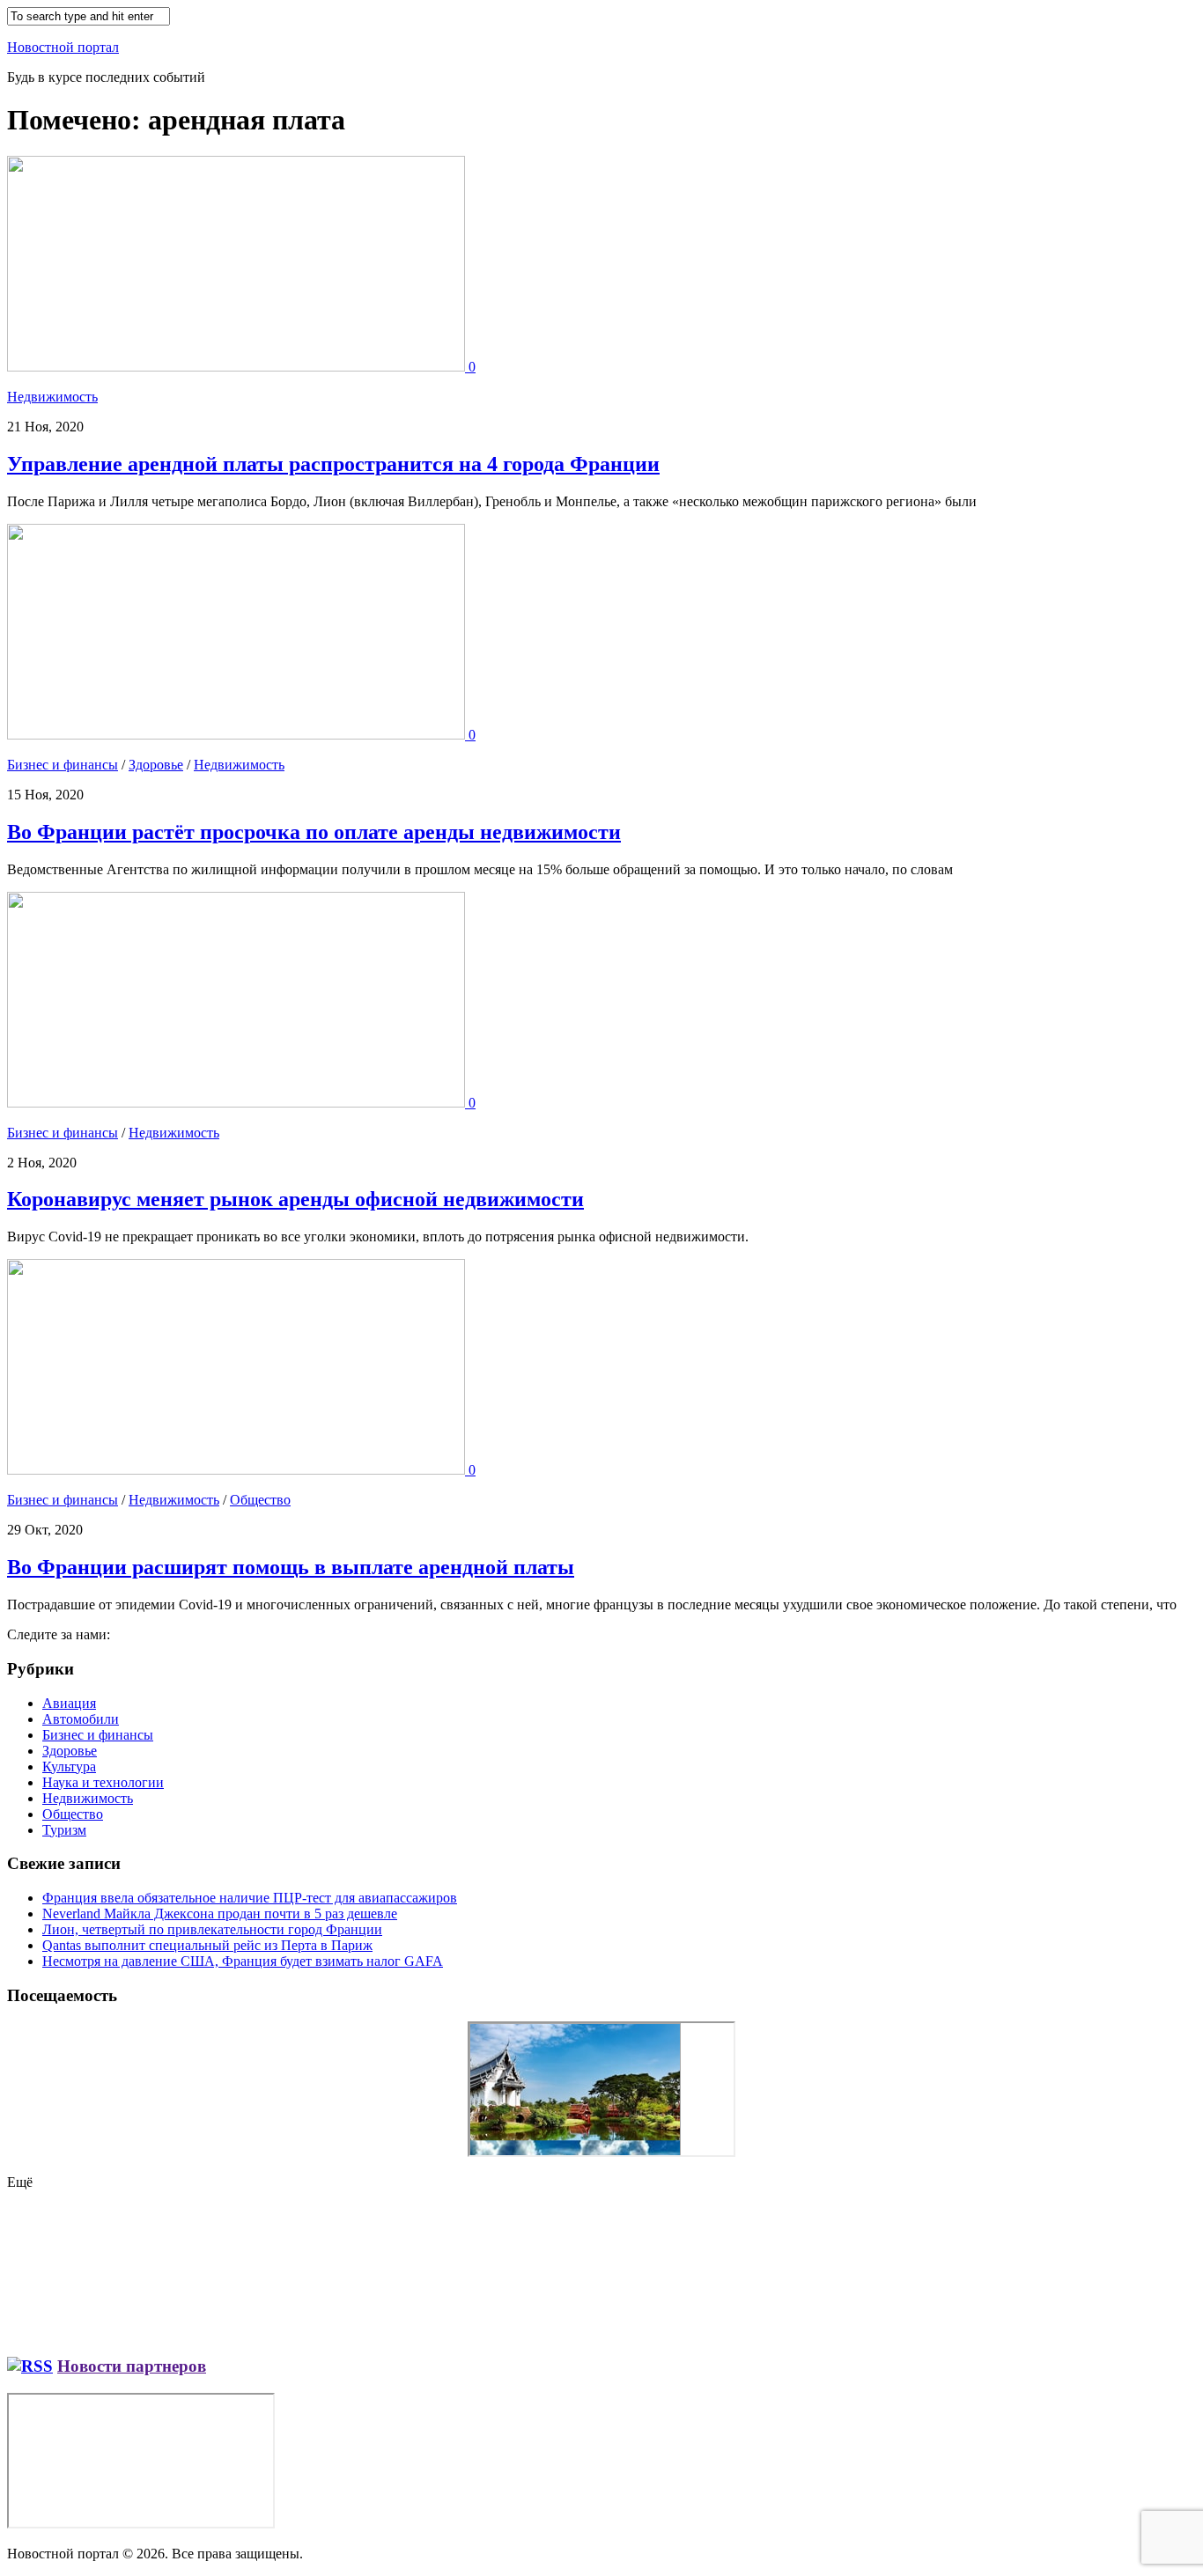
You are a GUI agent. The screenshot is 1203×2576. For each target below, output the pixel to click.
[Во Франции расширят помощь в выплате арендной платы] (238, 1470)
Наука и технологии (103, 1782)
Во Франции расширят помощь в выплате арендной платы (291, 1567)
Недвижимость (52, 397)
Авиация (69, 1703)
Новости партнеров (132, 2366)
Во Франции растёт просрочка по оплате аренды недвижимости (314, 832)
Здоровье (156, 765)
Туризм (64, 1830)
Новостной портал (63, 47)
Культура (69, 1766)
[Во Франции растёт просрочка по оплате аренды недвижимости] (238, 735)
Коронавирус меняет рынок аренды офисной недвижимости (295, 1199)
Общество (260, 1500)
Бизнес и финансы (63, 765)
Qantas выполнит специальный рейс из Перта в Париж (207, 1945)
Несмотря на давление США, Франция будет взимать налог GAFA (243, 1961)
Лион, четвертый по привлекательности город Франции (212, 1929)
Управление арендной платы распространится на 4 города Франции (333, 464)
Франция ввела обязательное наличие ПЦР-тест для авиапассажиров (250, 1898)
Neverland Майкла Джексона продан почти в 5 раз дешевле (220, 1914)
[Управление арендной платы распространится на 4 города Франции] (238, 367)
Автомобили (81, 1719)
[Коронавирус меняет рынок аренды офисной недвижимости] (238, 1103)
